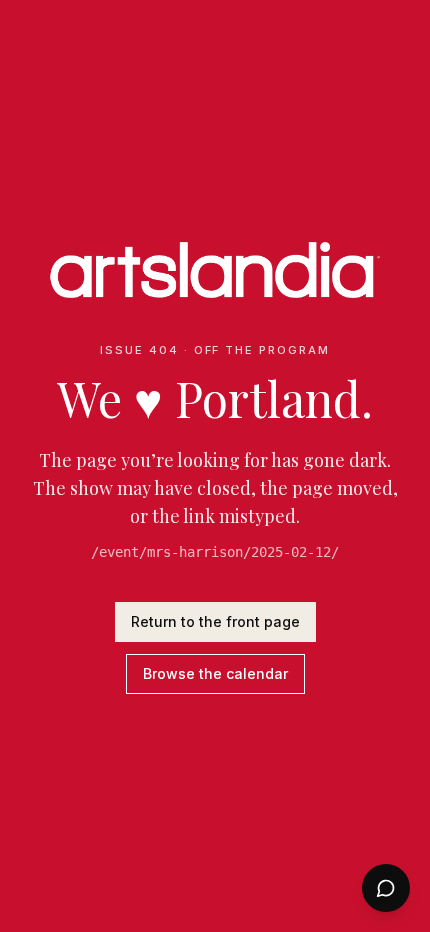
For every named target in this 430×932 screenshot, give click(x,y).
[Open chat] (386, 888)
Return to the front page (215, 621)
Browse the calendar (215, 673)
